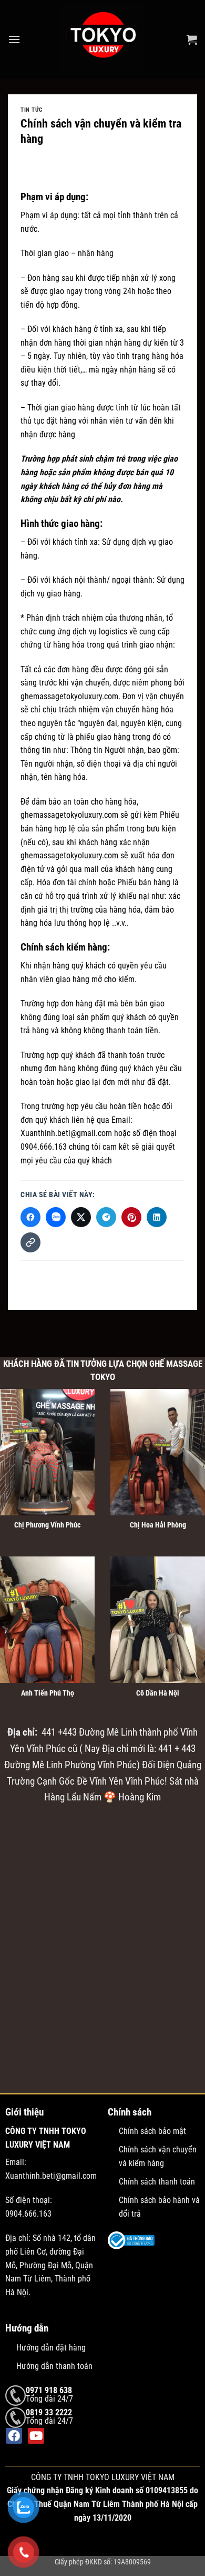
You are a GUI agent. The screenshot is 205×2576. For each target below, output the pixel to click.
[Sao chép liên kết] (30, 1242)
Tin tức (32, 110)
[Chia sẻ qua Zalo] (56, 1217)
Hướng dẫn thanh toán (54, 2366)
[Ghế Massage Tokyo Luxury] (102, 39)
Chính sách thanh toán (157, 2182)
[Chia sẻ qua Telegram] (106, 1217)
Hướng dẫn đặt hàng (51, 2348)
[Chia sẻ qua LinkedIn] (157, 1217)
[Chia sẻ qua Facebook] (30, 1217)
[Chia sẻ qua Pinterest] (131, 1217)
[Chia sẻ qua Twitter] (81, 1217)
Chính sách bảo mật (152, 2131)
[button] (14, 39)
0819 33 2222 (49, 2412)
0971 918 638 (49, 2390)
